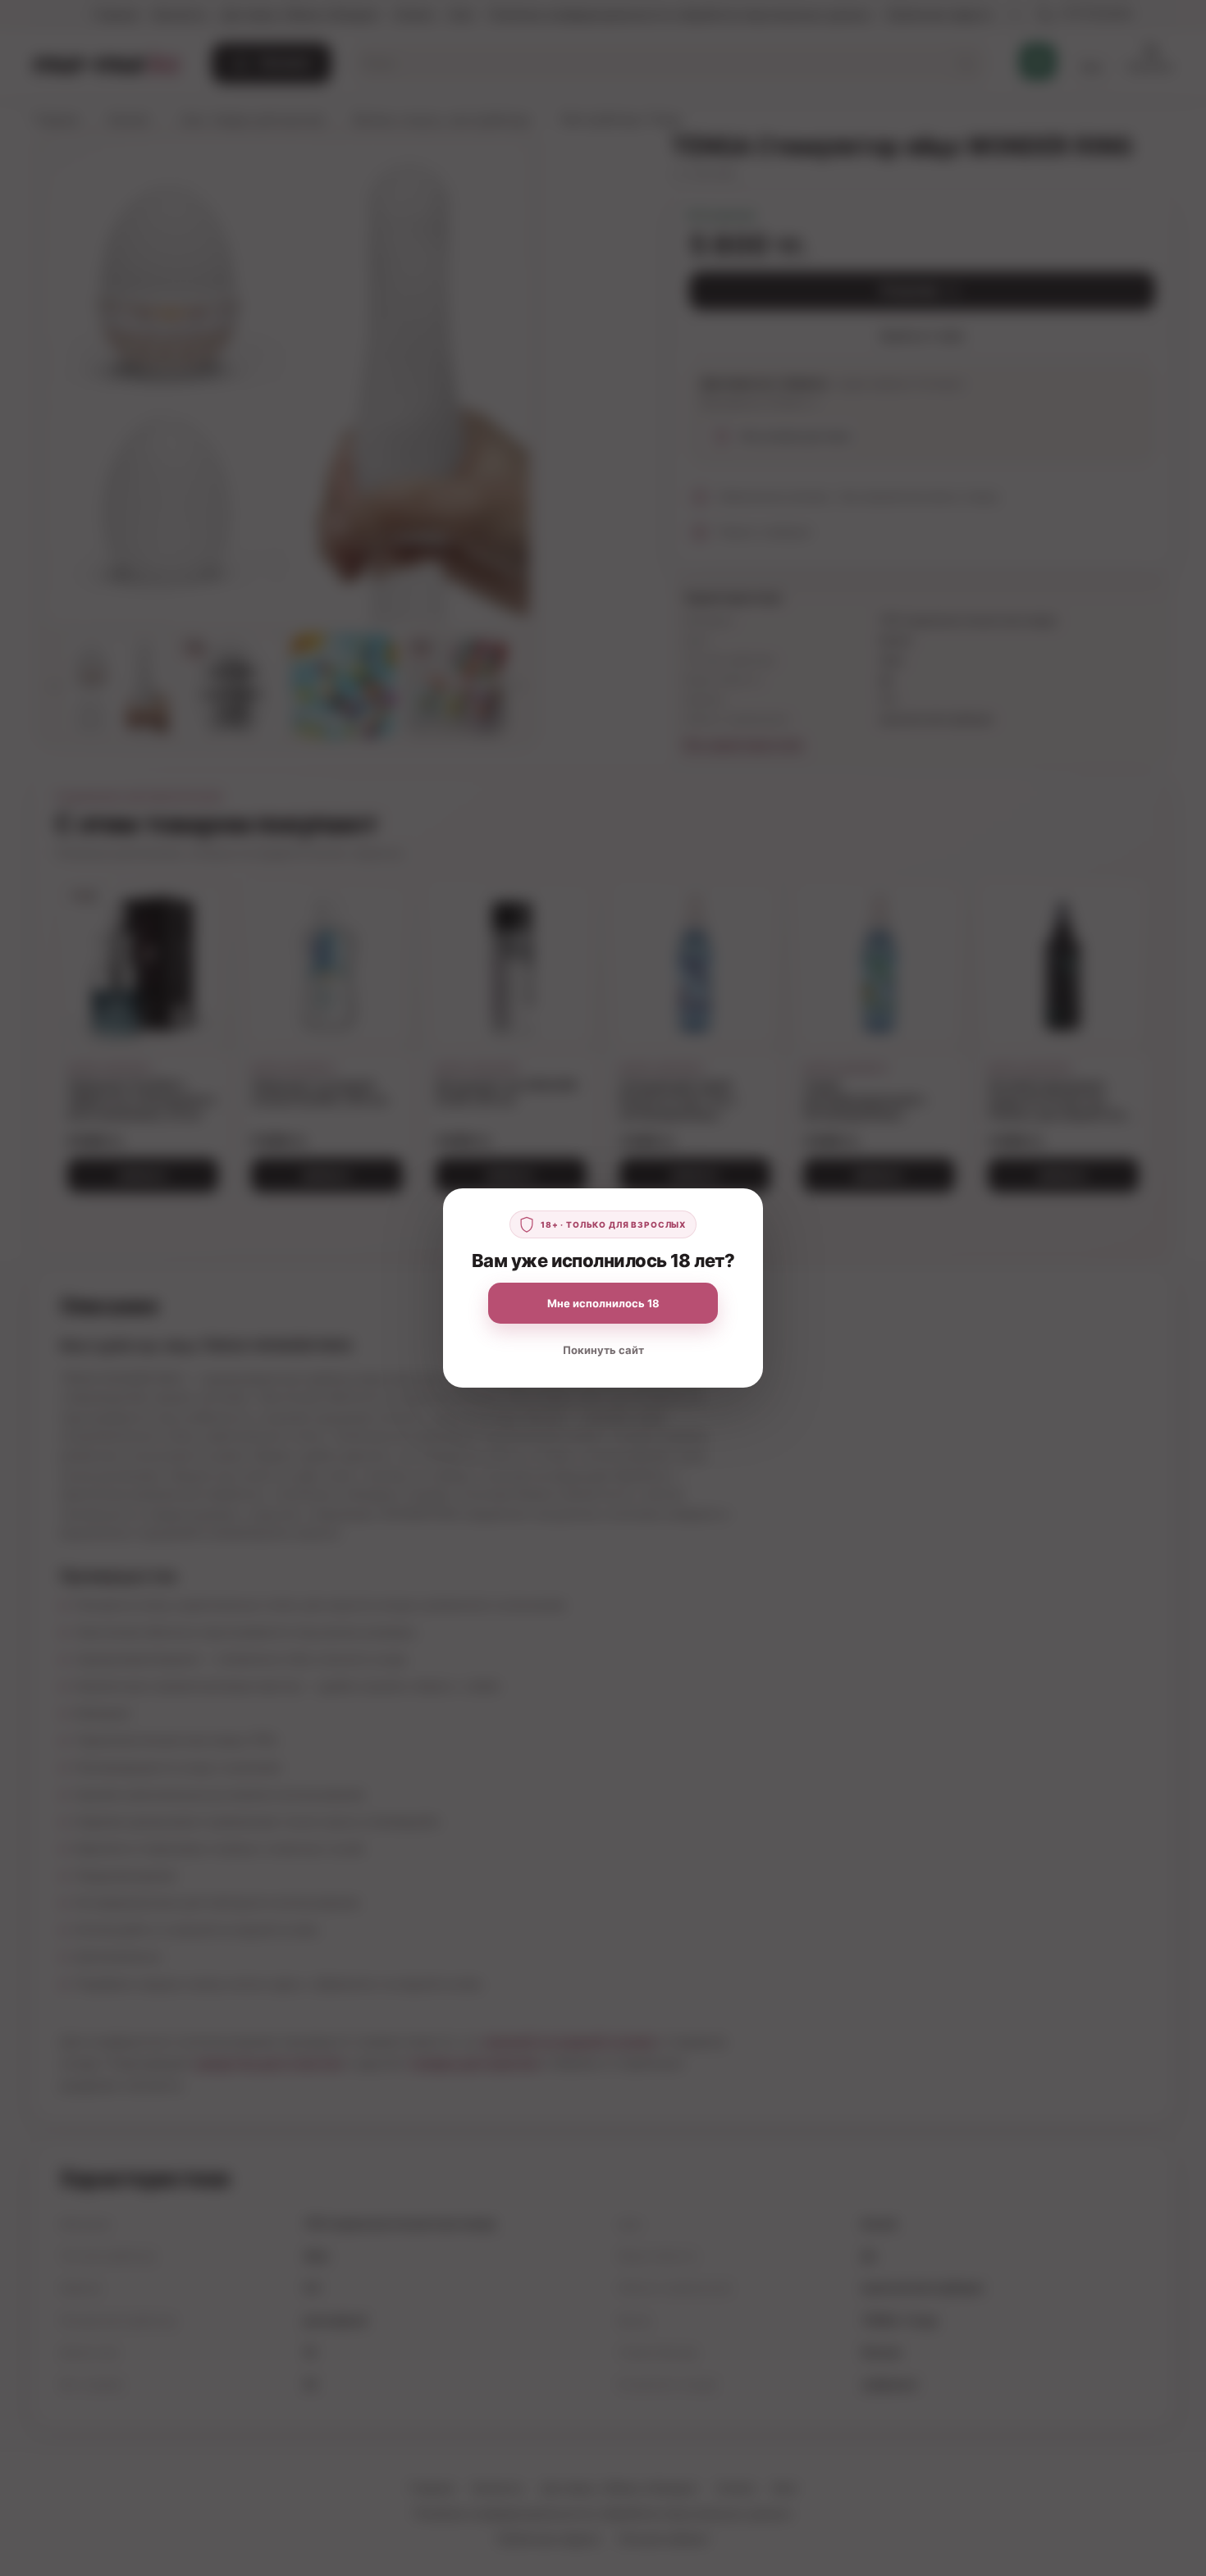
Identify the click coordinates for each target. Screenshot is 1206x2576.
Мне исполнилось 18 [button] (603, 1303)
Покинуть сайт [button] (603, 1350)
